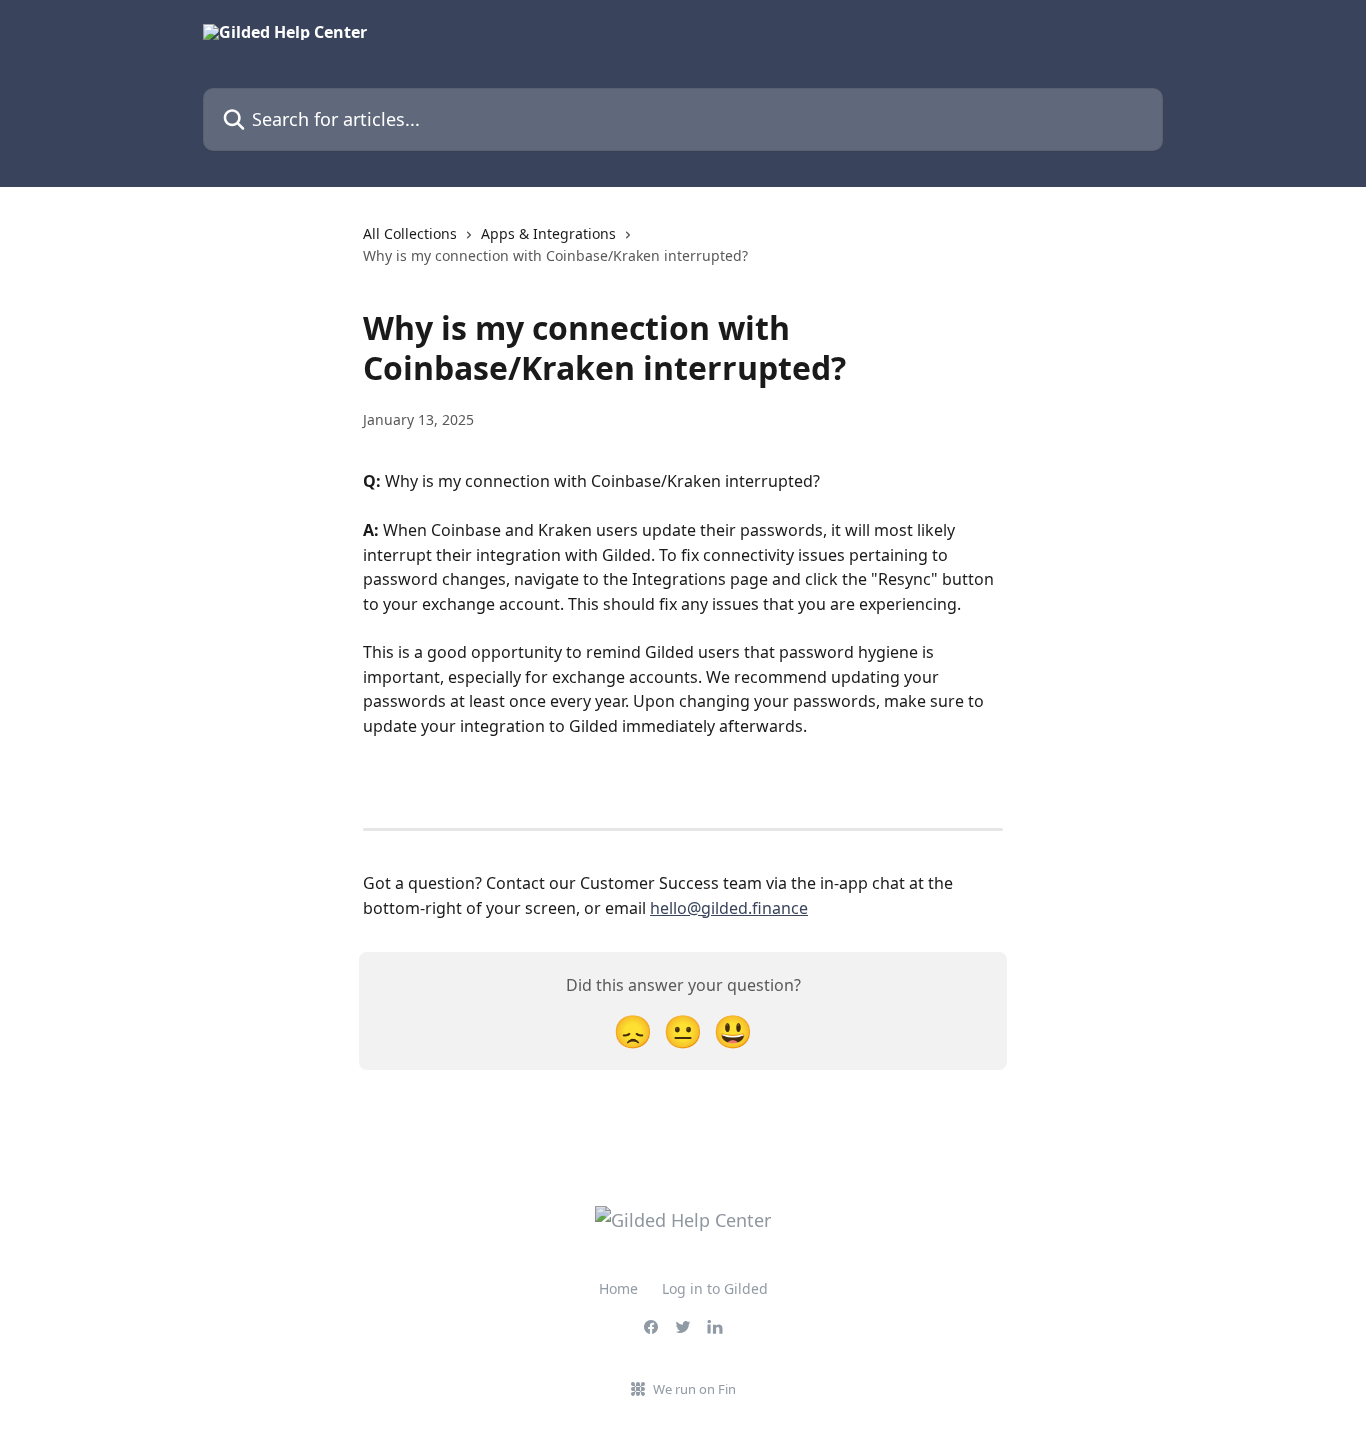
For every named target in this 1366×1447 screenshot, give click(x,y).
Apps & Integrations (548, 233)
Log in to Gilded (715, 1288)
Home (618, 1288)
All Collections (410, 233)
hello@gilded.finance (729, 908)
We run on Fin (694, 1389)
